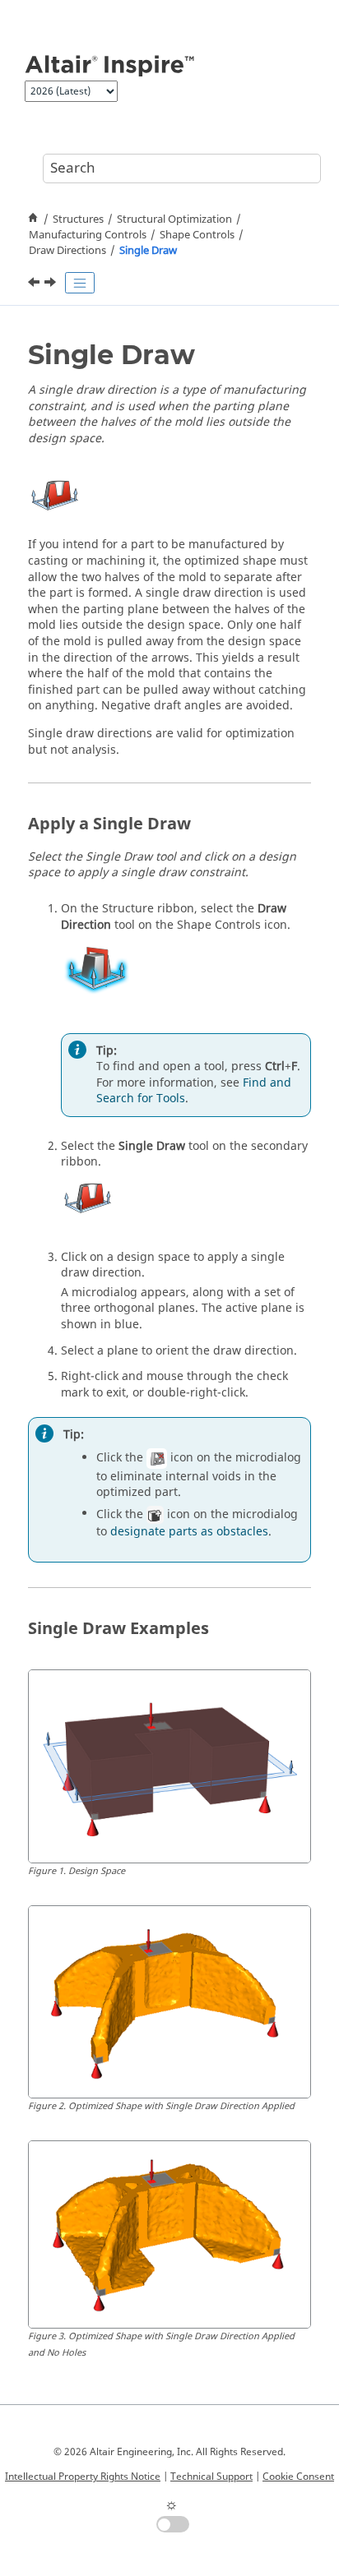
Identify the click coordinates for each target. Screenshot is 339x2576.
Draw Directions (67, 251)
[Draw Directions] (35, 284)
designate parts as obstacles (189, 1532)
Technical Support (211, 2477)
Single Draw (148, 251)
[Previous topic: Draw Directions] (35, 284)
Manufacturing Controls (88, 235)
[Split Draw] (52, 284)
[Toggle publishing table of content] (80, 283)
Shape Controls (197, 235)
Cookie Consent (298, 2477)
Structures (78, 219)
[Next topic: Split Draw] (52, 284)
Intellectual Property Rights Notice (83, 2477)
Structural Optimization (174, 219)
